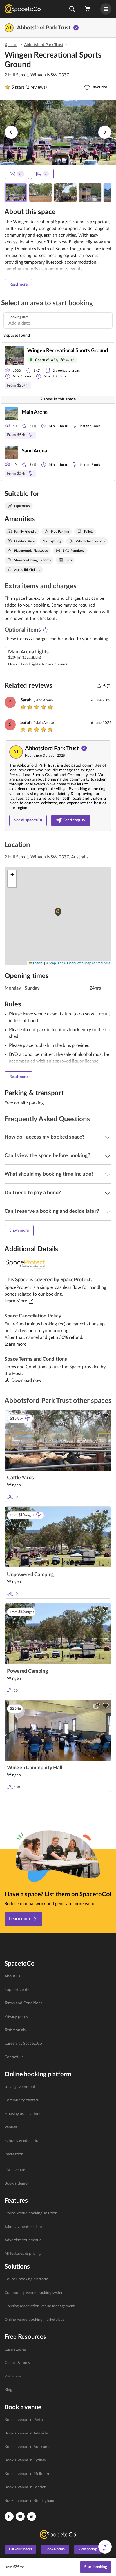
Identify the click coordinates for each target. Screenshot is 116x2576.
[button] (72, 9)
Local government (20, 2087)
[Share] (97, 1415)
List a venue (15, 2170)
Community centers (22, 2100)
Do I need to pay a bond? (33, 1193)
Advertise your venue (23, 2240)
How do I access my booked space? (44, 1137)
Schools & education (23, 2141)
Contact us (14, 2057)
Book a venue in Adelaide (26, 2433)
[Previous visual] (11, 132)
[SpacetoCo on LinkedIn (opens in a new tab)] (32, 2516)
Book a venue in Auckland (27, 2447)
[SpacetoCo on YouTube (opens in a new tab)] (20, 2516)
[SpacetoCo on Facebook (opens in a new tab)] (9, 2516)
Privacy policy (16, 2017)
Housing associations (23, 2114)
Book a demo (16, 2183)
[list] (58, 2017)
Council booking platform (26, 2279)
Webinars (13, 2376)
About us (12, 1976)
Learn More (16, 1301)
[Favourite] (106, 1415)
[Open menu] (106, 9)
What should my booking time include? (49, 1174)
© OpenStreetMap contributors (87, 963)
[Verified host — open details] (76, 28)
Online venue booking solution (31, 2213)
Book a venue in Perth (24, 2420)
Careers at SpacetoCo (23, 2044)
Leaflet (38, 963)
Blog (8, 2390)
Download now (26, 1380)
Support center (18, 1990)
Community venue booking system (34, 2293)
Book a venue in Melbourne (28, 2474)
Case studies (15, 2349)
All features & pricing (23, 2254)
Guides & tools (17, 2363)
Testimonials (15, 2030)
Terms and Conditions (23, 2003)
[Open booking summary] (88, 9)
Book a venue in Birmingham (29, 2501)
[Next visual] (105, 132)
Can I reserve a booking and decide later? (52, 1211)
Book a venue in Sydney (25, 2460)
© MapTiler (54, 963)
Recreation (14, 2154)
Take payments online (23, 2227)
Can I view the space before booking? (47, 1156)
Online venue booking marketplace (34, 2320)
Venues (11, 2127)
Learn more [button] (15, 1344)
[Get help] (105, 2547)
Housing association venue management (40, 2306)
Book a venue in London (25, 2487)
